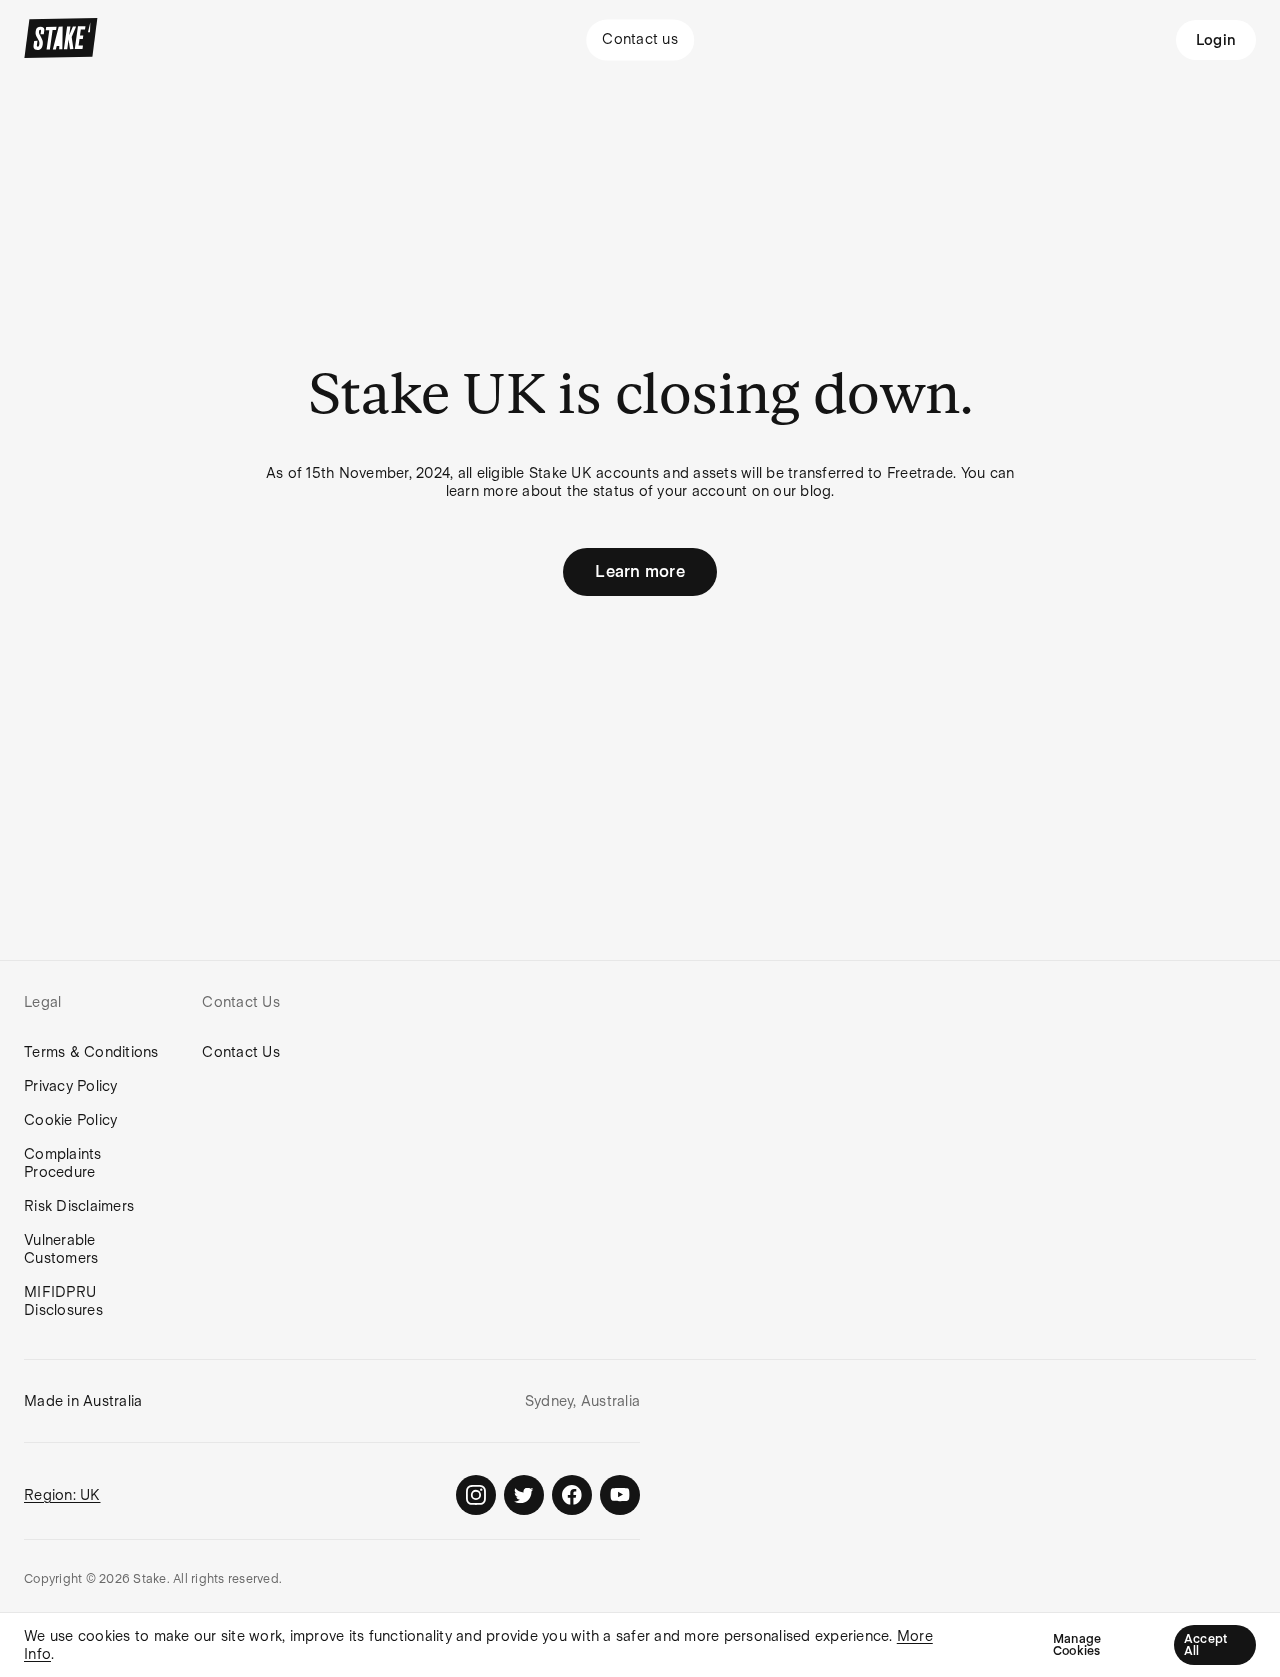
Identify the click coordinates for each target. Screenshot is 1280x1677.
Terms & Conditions (91, 1052)
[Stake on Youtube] (620, 1495)
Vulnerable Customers (61, 1249)
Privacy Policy (71, 1086)
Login (1216, 40)
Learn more (640, 571)
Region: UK (62, 1495)
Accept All (1206, 1645)
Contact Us (241, 1052)
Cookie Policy (70, 1120)
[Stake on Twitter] (524, 1495)
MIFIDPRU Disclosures (63, 1301)
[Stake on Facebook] (572, 1495)
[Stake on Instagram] (476, 1495)
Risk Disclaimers (79, 1206)
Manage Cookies (1077, 1645)
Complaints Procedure (63, 1163)
